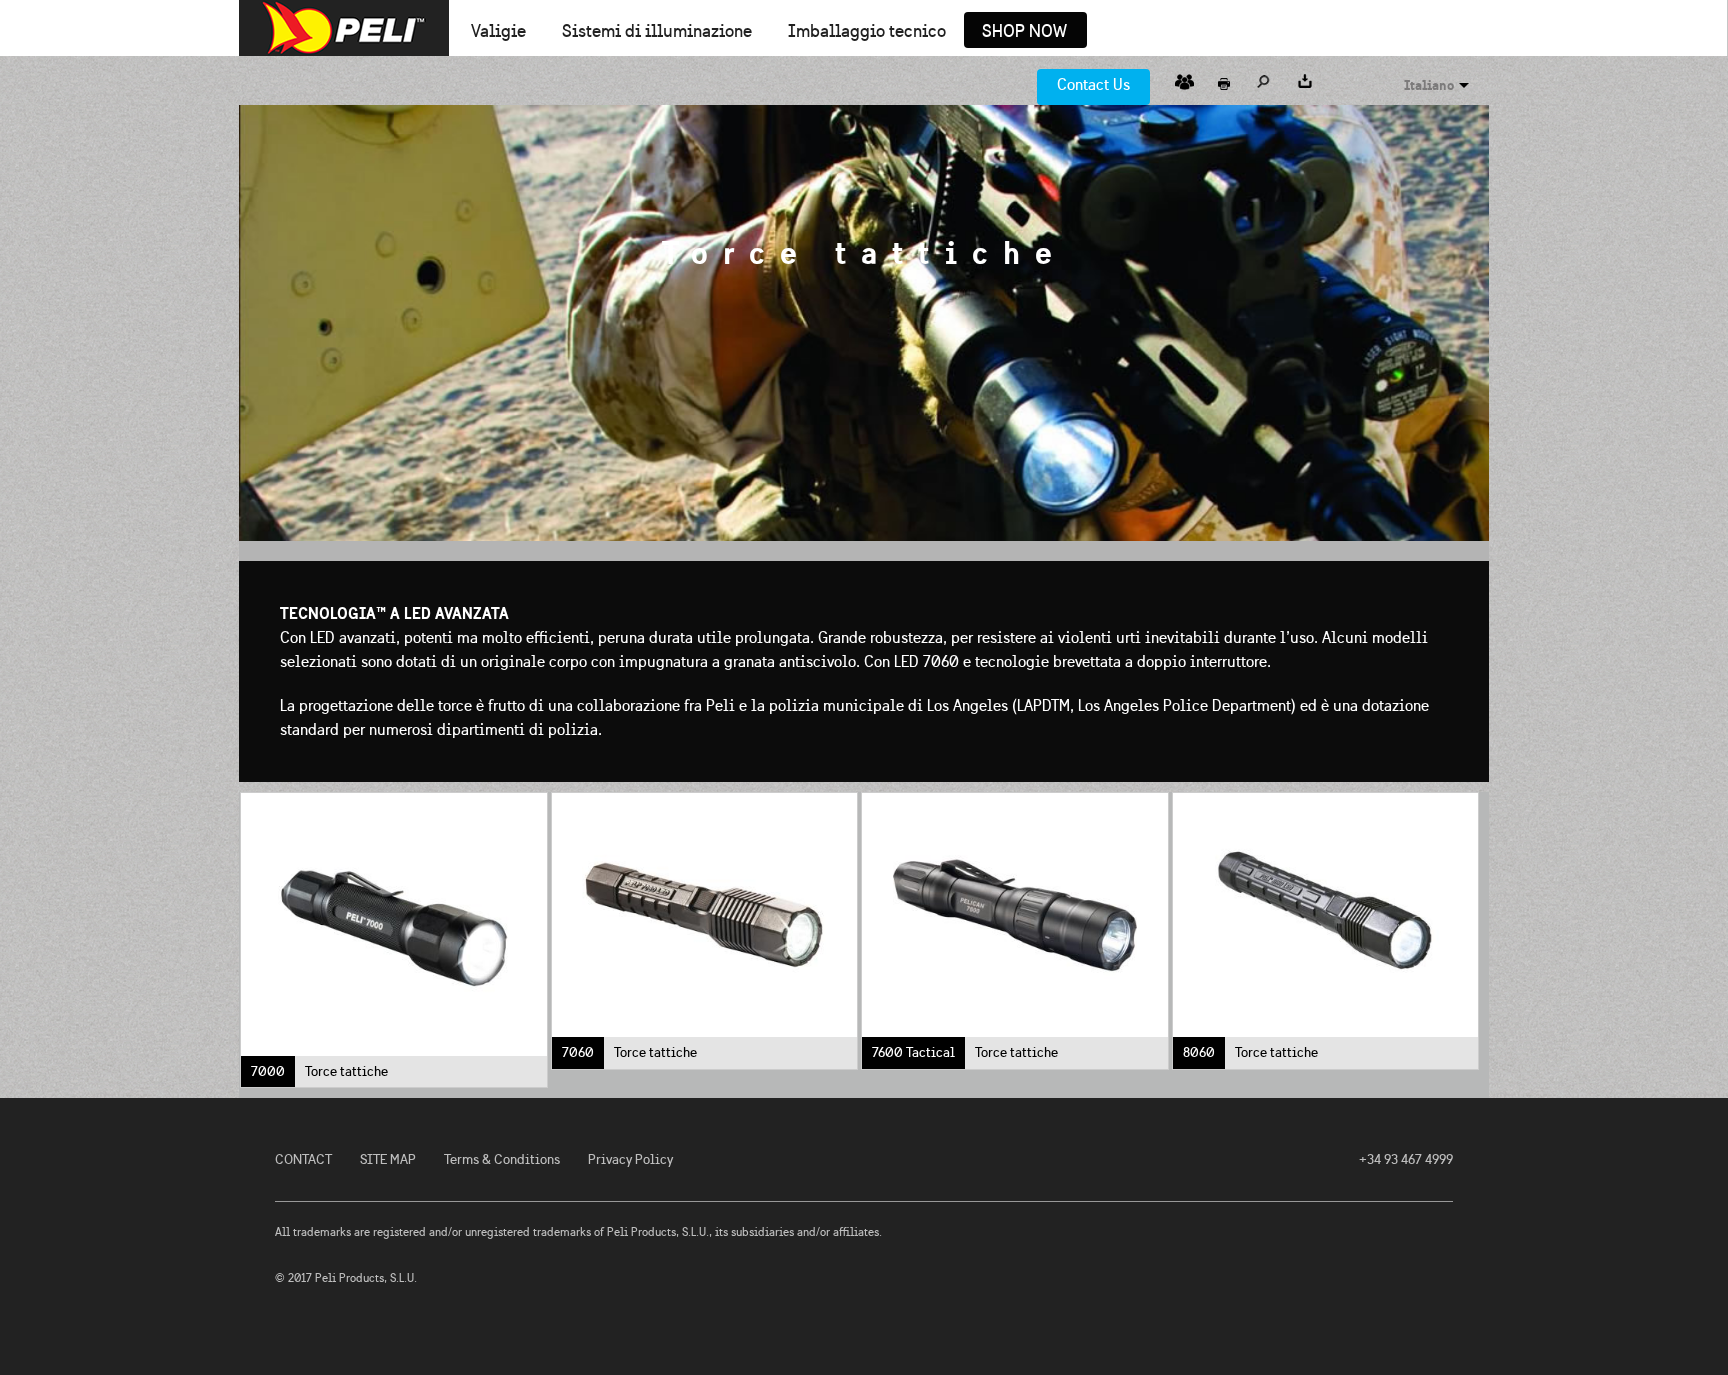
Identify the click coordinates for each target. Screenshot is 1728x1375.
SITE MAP (388, 1159)
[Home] (344, 28)
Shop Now (1024, 32)
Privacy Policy (630, 1159)
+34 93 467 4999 (1406, 1159)
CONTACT (303, 1159)
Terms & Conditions (502, 1159)
